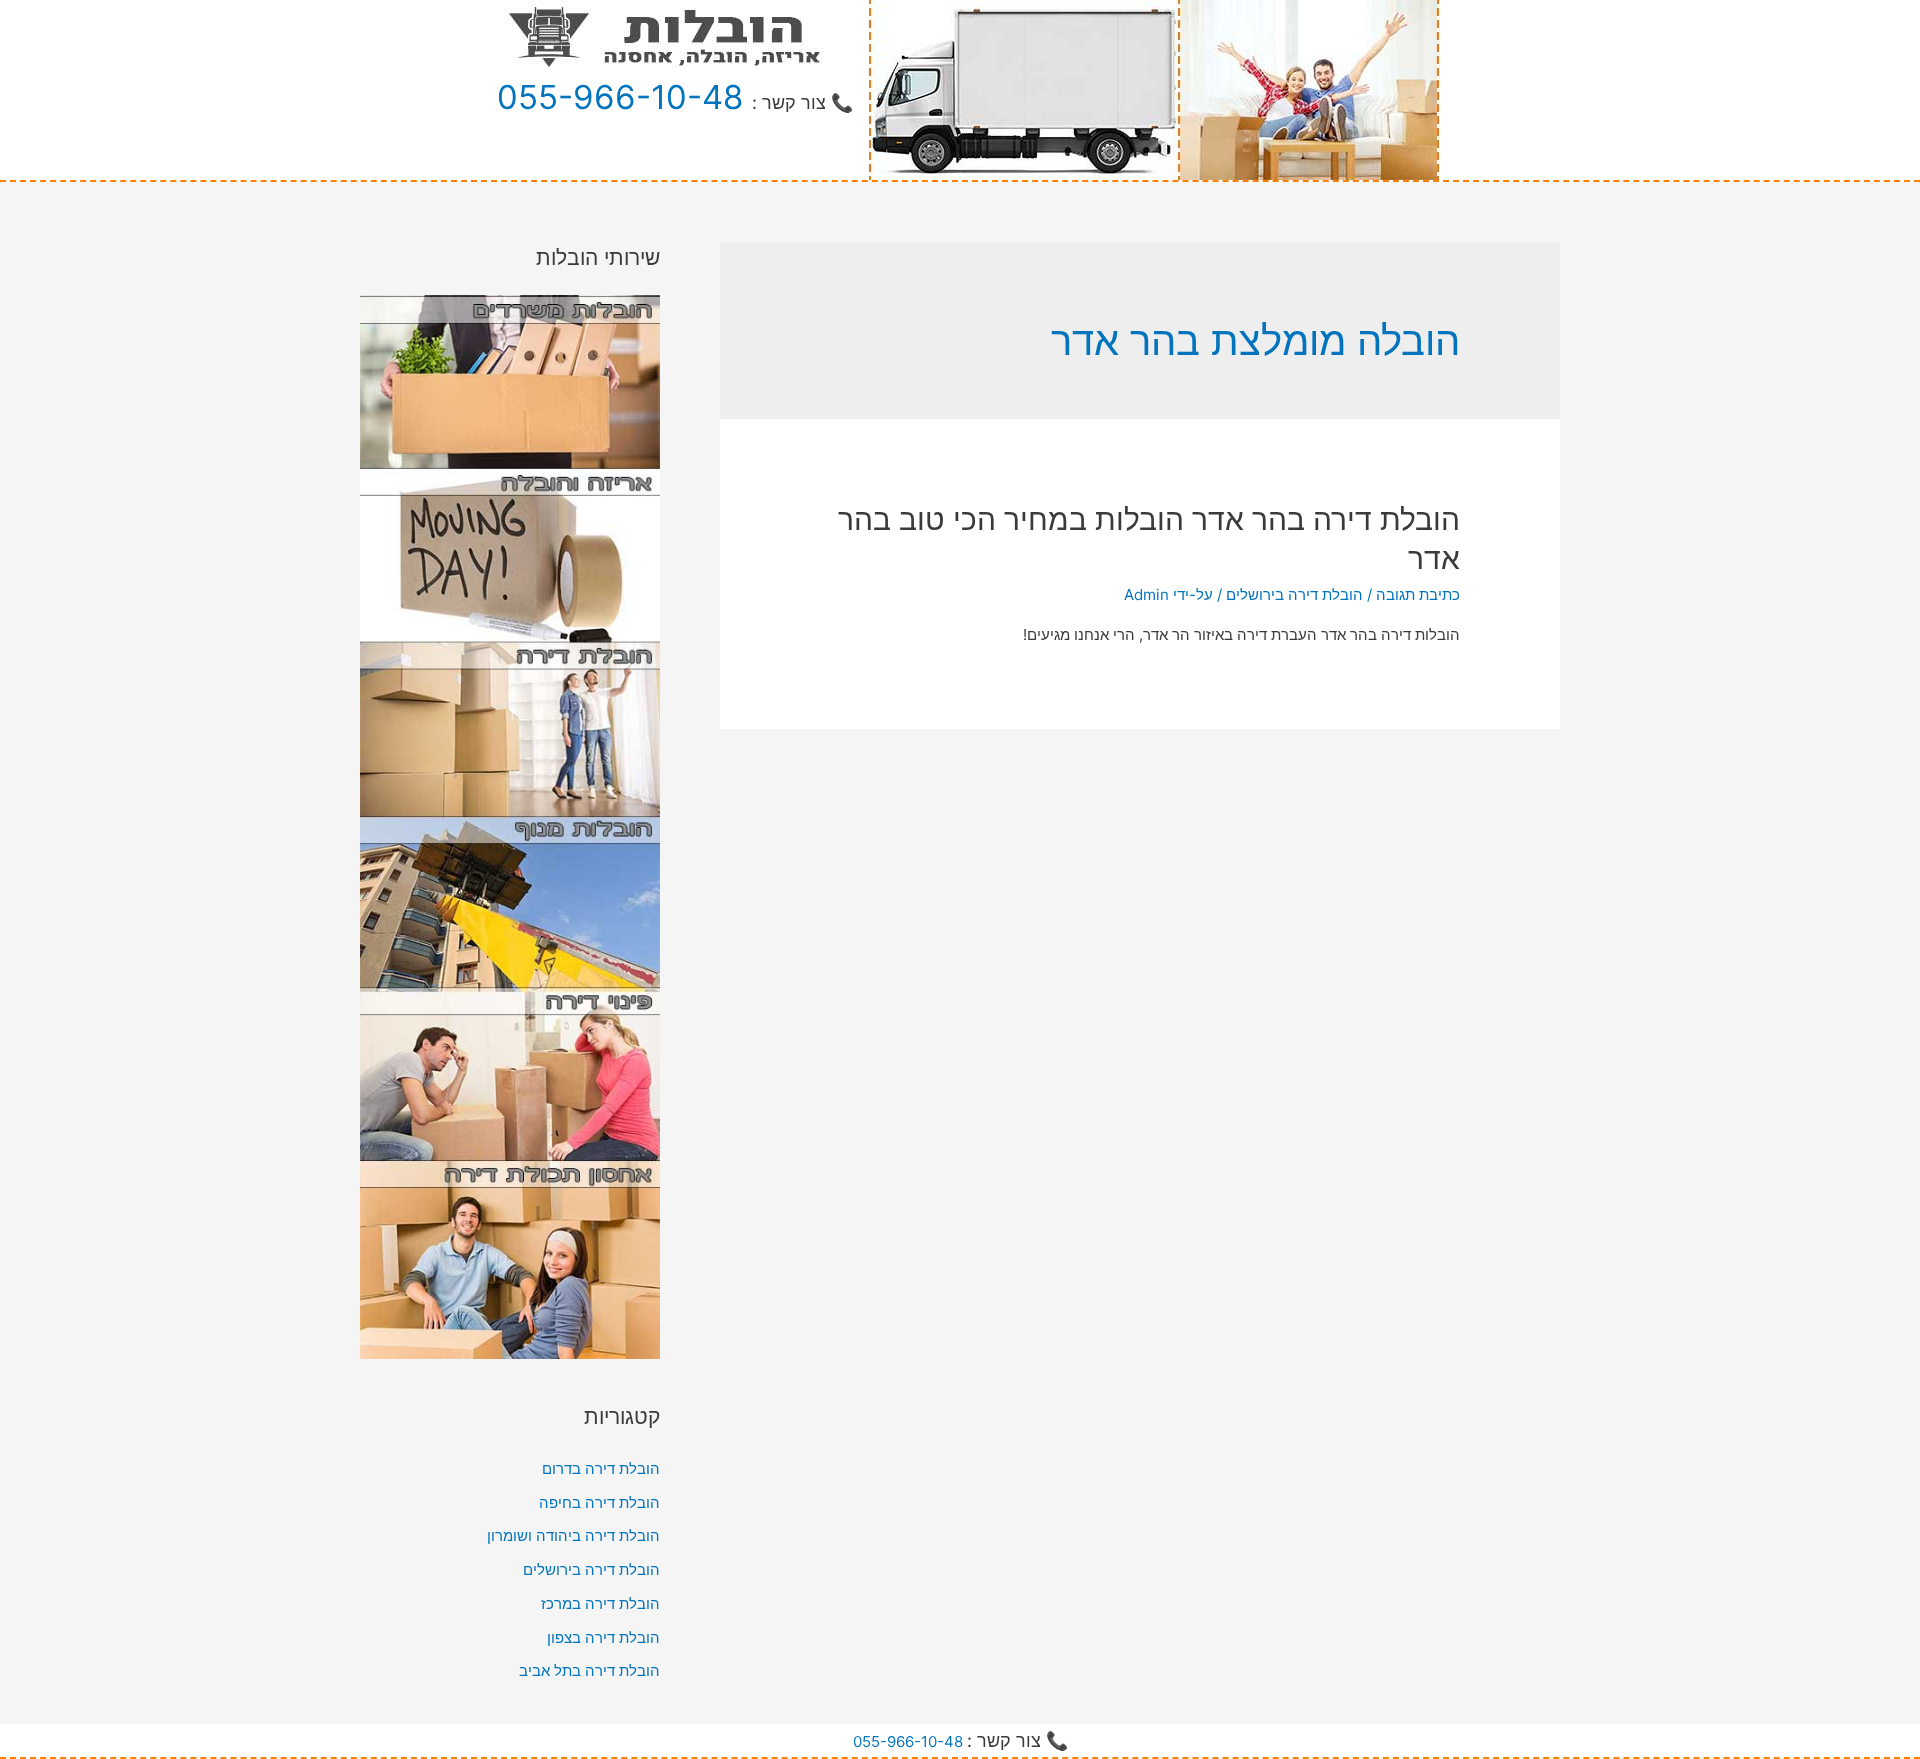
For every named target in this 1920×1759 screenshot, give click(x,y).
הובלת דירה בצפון (603, 1637)
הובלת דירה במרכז (600, 1603)
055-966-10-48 (620, 97)
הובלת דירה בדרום (601, 1468)
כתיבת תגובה (1418, 594)
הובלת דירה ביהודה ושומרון (573, 1535)
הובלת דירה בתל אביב (589, 1670)
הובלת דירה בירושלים (1294, 594)
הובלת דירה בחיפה (599, 1502)
